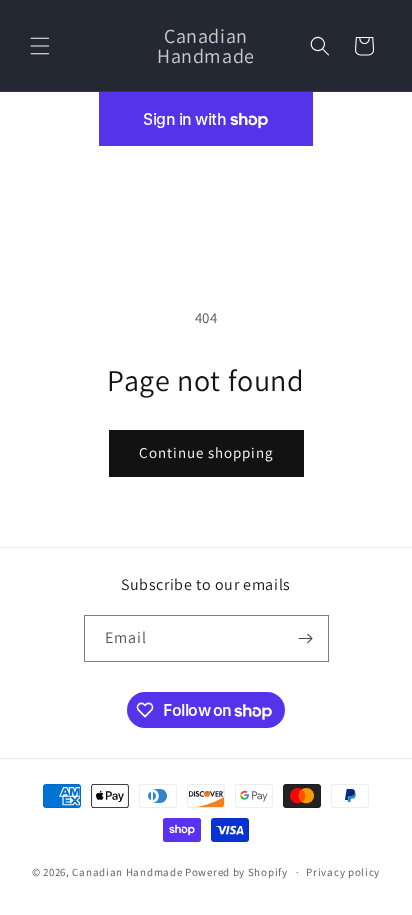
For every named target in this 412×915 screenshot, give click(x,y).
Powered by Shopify (236, 872)
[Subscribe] (306, 638)
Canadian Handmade (127, 872)
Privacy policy (343, 872)
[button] (40, 46)
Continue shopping (206, 452)
